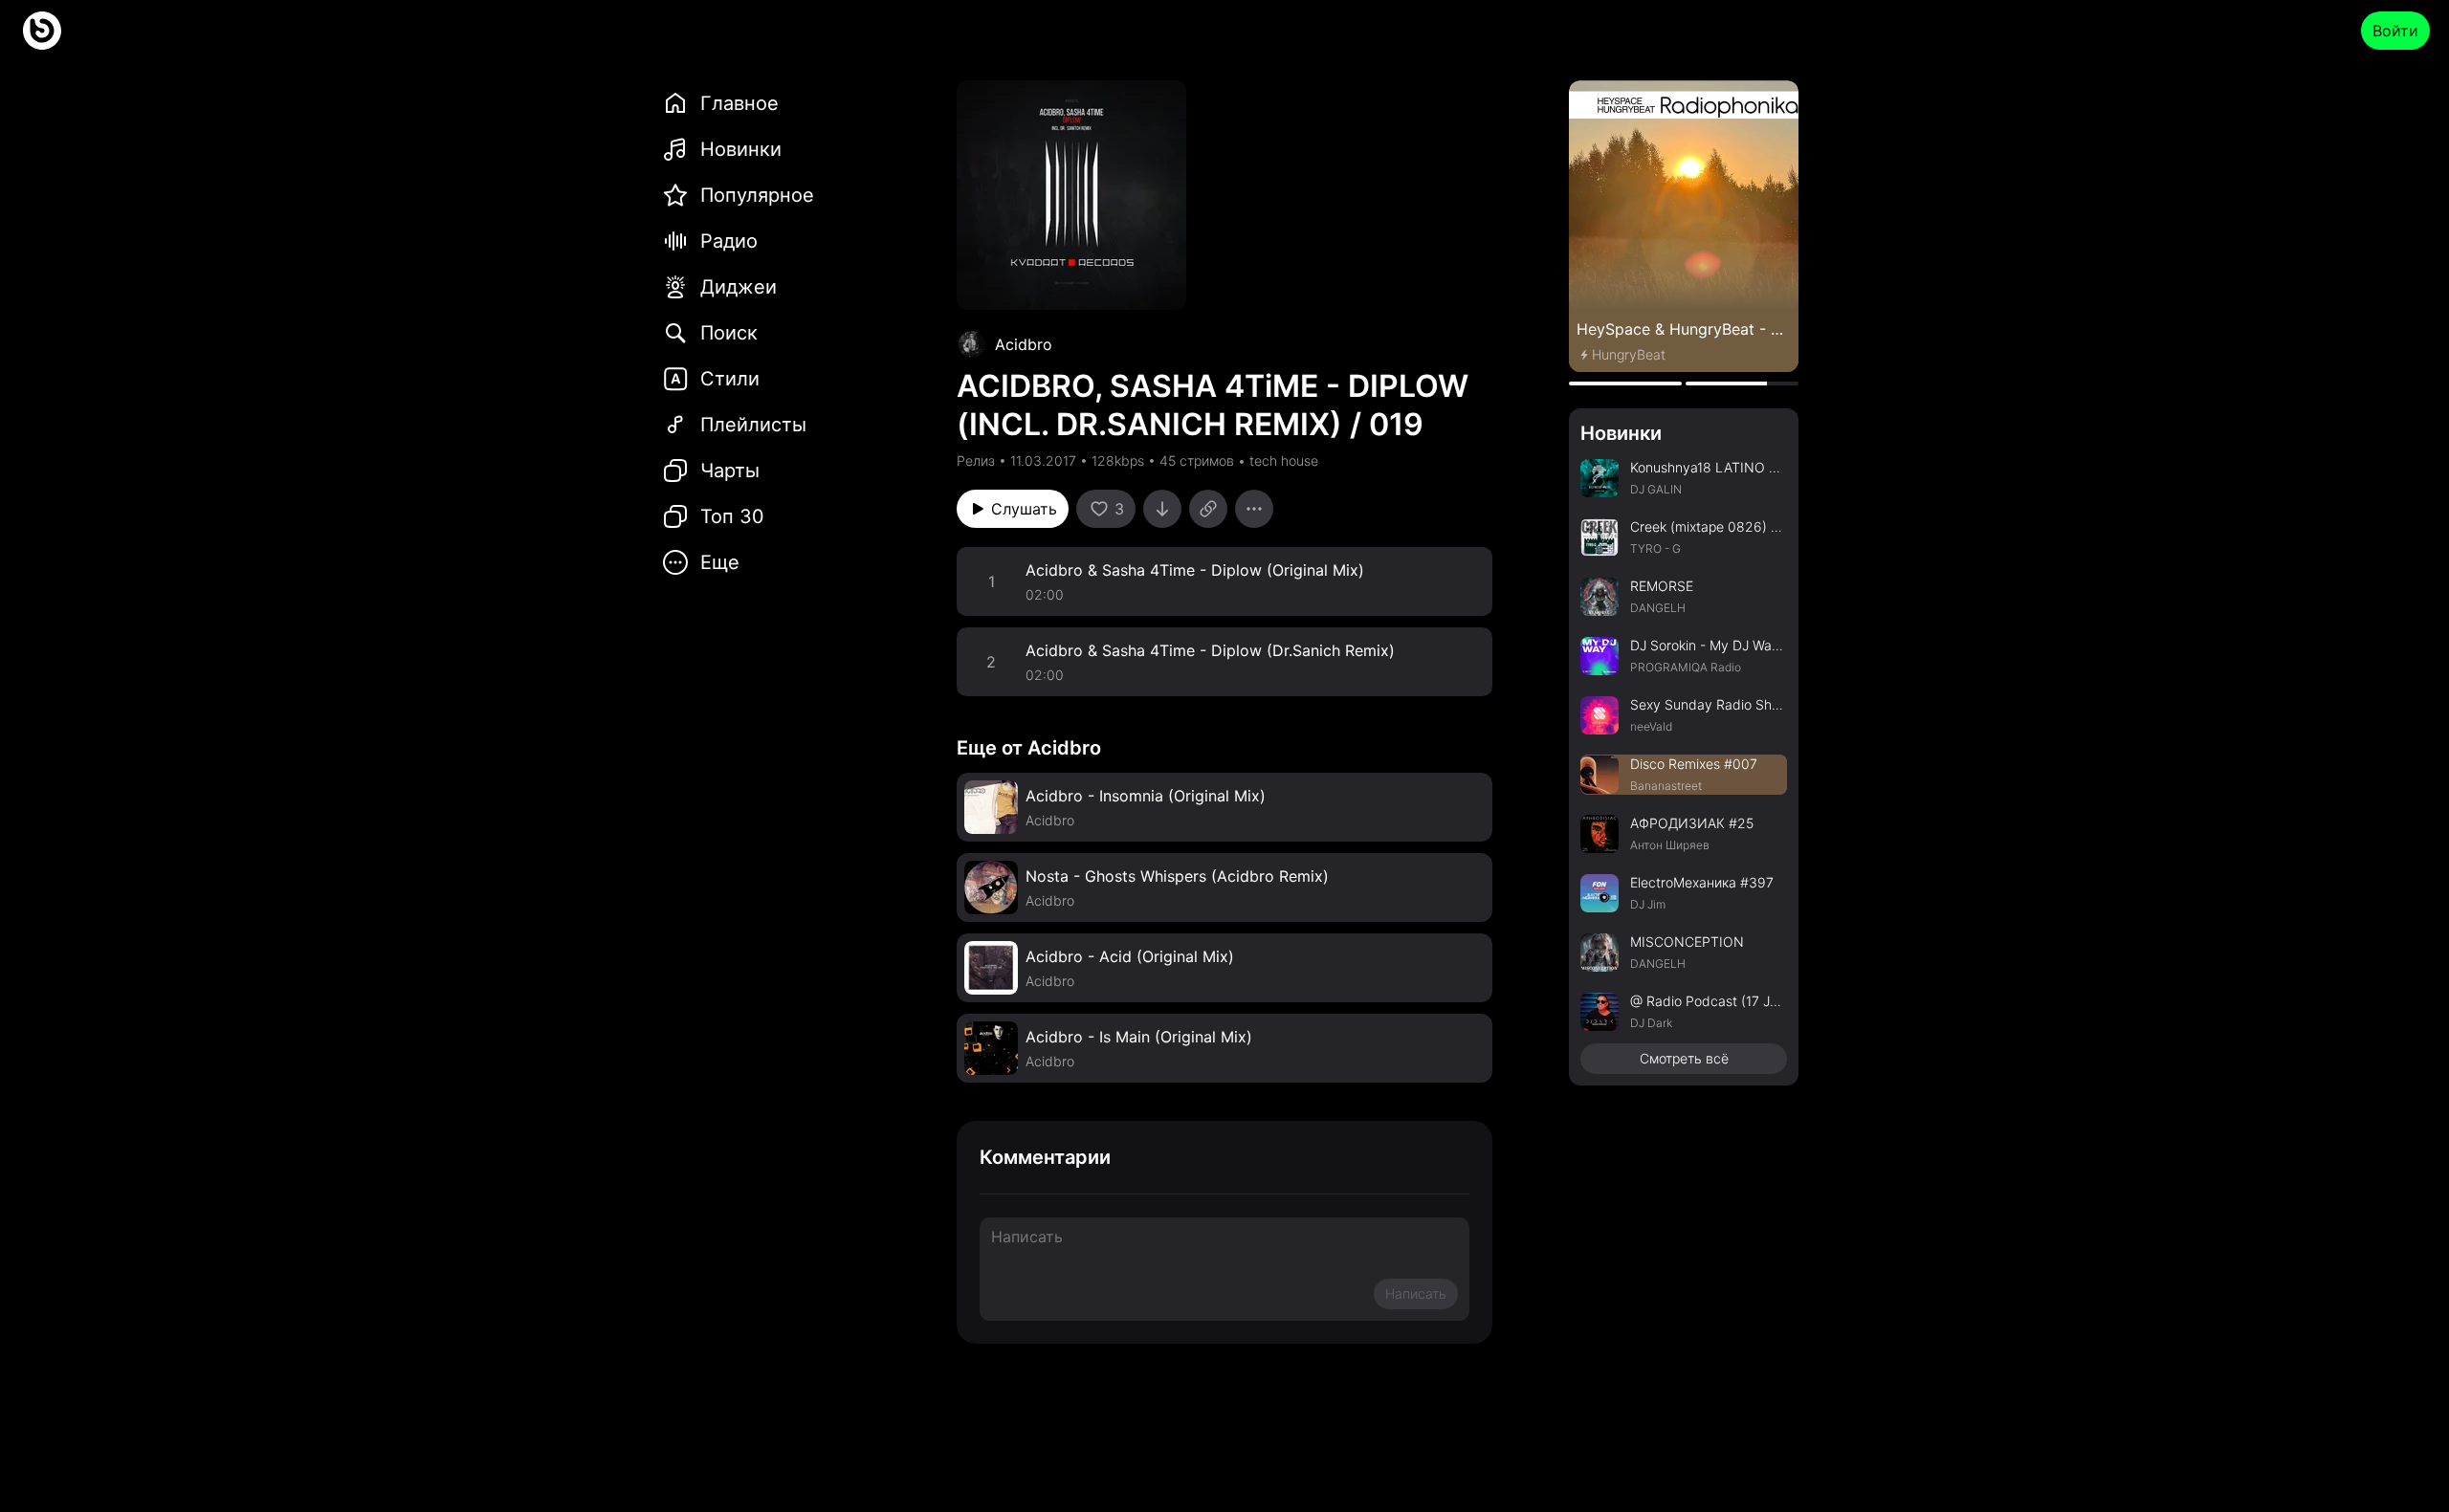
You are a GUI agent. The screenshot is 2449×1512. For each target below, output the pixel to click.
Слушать (1024, 509)
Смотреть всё (1684, 1058)
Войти (2395, 31)
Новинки (1621, 433)
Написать (1416, 1293)
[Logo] (42, 31)
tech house (1284, 460)
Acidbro (1024, 344)
